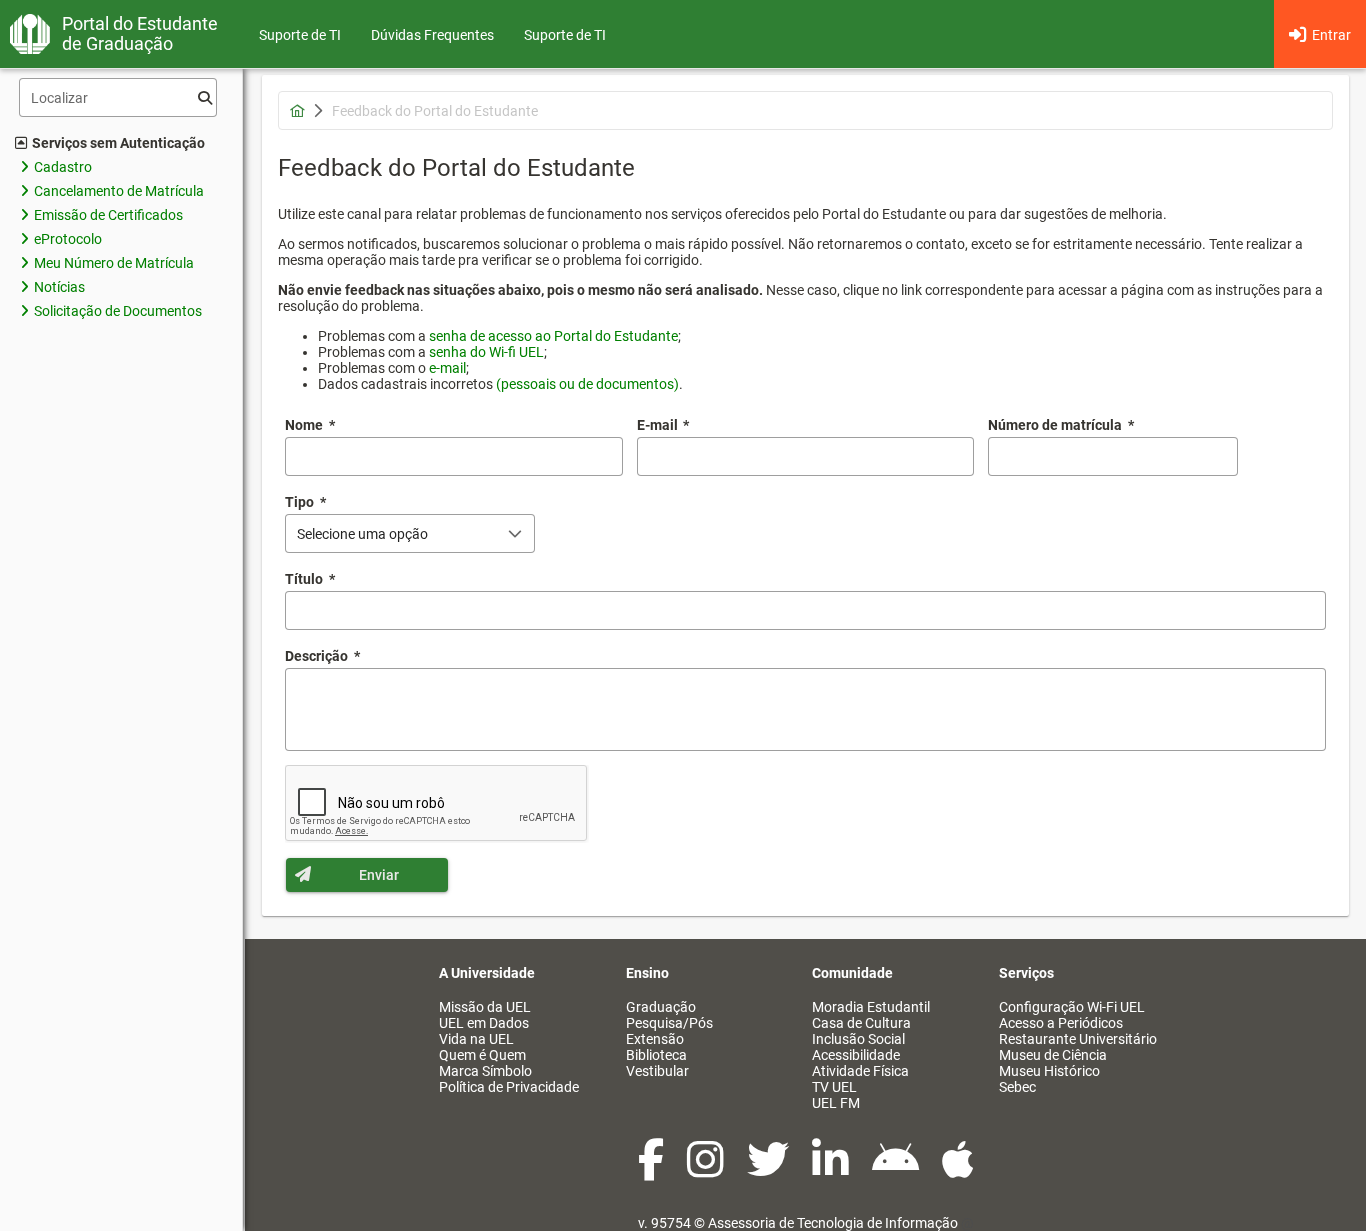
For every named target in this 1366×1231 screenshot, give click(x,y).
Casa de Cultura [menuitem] (861, 1023)
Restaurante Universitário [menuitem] (1078, 1039)
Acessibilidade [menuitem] (856, 1055)
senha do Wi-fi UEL (486, 352)
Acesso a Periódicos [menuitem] (1061, 1023)
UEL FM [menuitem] (836, 1103)
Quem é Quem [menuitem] (482, 1055)
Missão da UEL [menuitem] (485, 1007)
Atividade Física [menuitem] (860, 1071)
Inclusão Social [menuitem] (858, 1039)
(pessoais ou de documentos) (587, 384)
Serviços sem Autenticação (118, 143)
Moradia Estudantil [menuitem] (871, 1007)
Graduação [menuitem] (661, 1007)
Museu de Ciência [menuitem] (1053, 1055)
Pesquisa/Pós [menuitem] (669, 1023)
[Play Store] (897, 1170)
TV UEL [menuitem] (834, 1087)
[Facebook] (652, 1170)
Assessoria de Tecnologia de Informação (833, 1223)
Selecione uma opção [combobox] (362, 534)
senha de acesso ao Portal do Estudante (553, 336)
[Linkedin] (832, 1170)
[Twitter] (769, 1170)
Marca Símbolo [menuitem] (485, 1071)
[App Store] (958, 1170)
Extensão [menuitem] (655, 1039)
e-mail (447, 368)
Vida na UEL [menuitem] (476, 1039)
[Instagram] (707, 1170)
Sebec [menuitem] (1017, 1087)
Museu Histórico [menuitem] (1049, 1071)
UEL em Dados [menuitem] (484, 1023)
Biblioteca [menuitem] (656, 1055)
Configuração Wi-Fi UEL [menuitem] (1072, 1007)
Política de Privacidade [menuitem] (509, 1087)
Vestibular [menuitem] (657, 1071)
